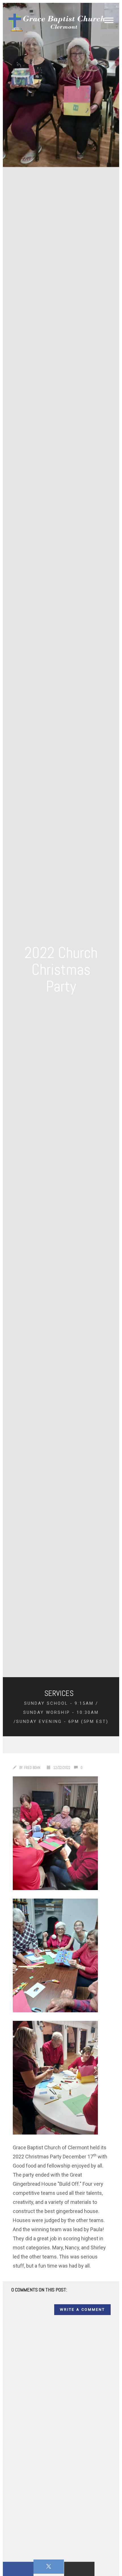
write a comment (82, 2310)
